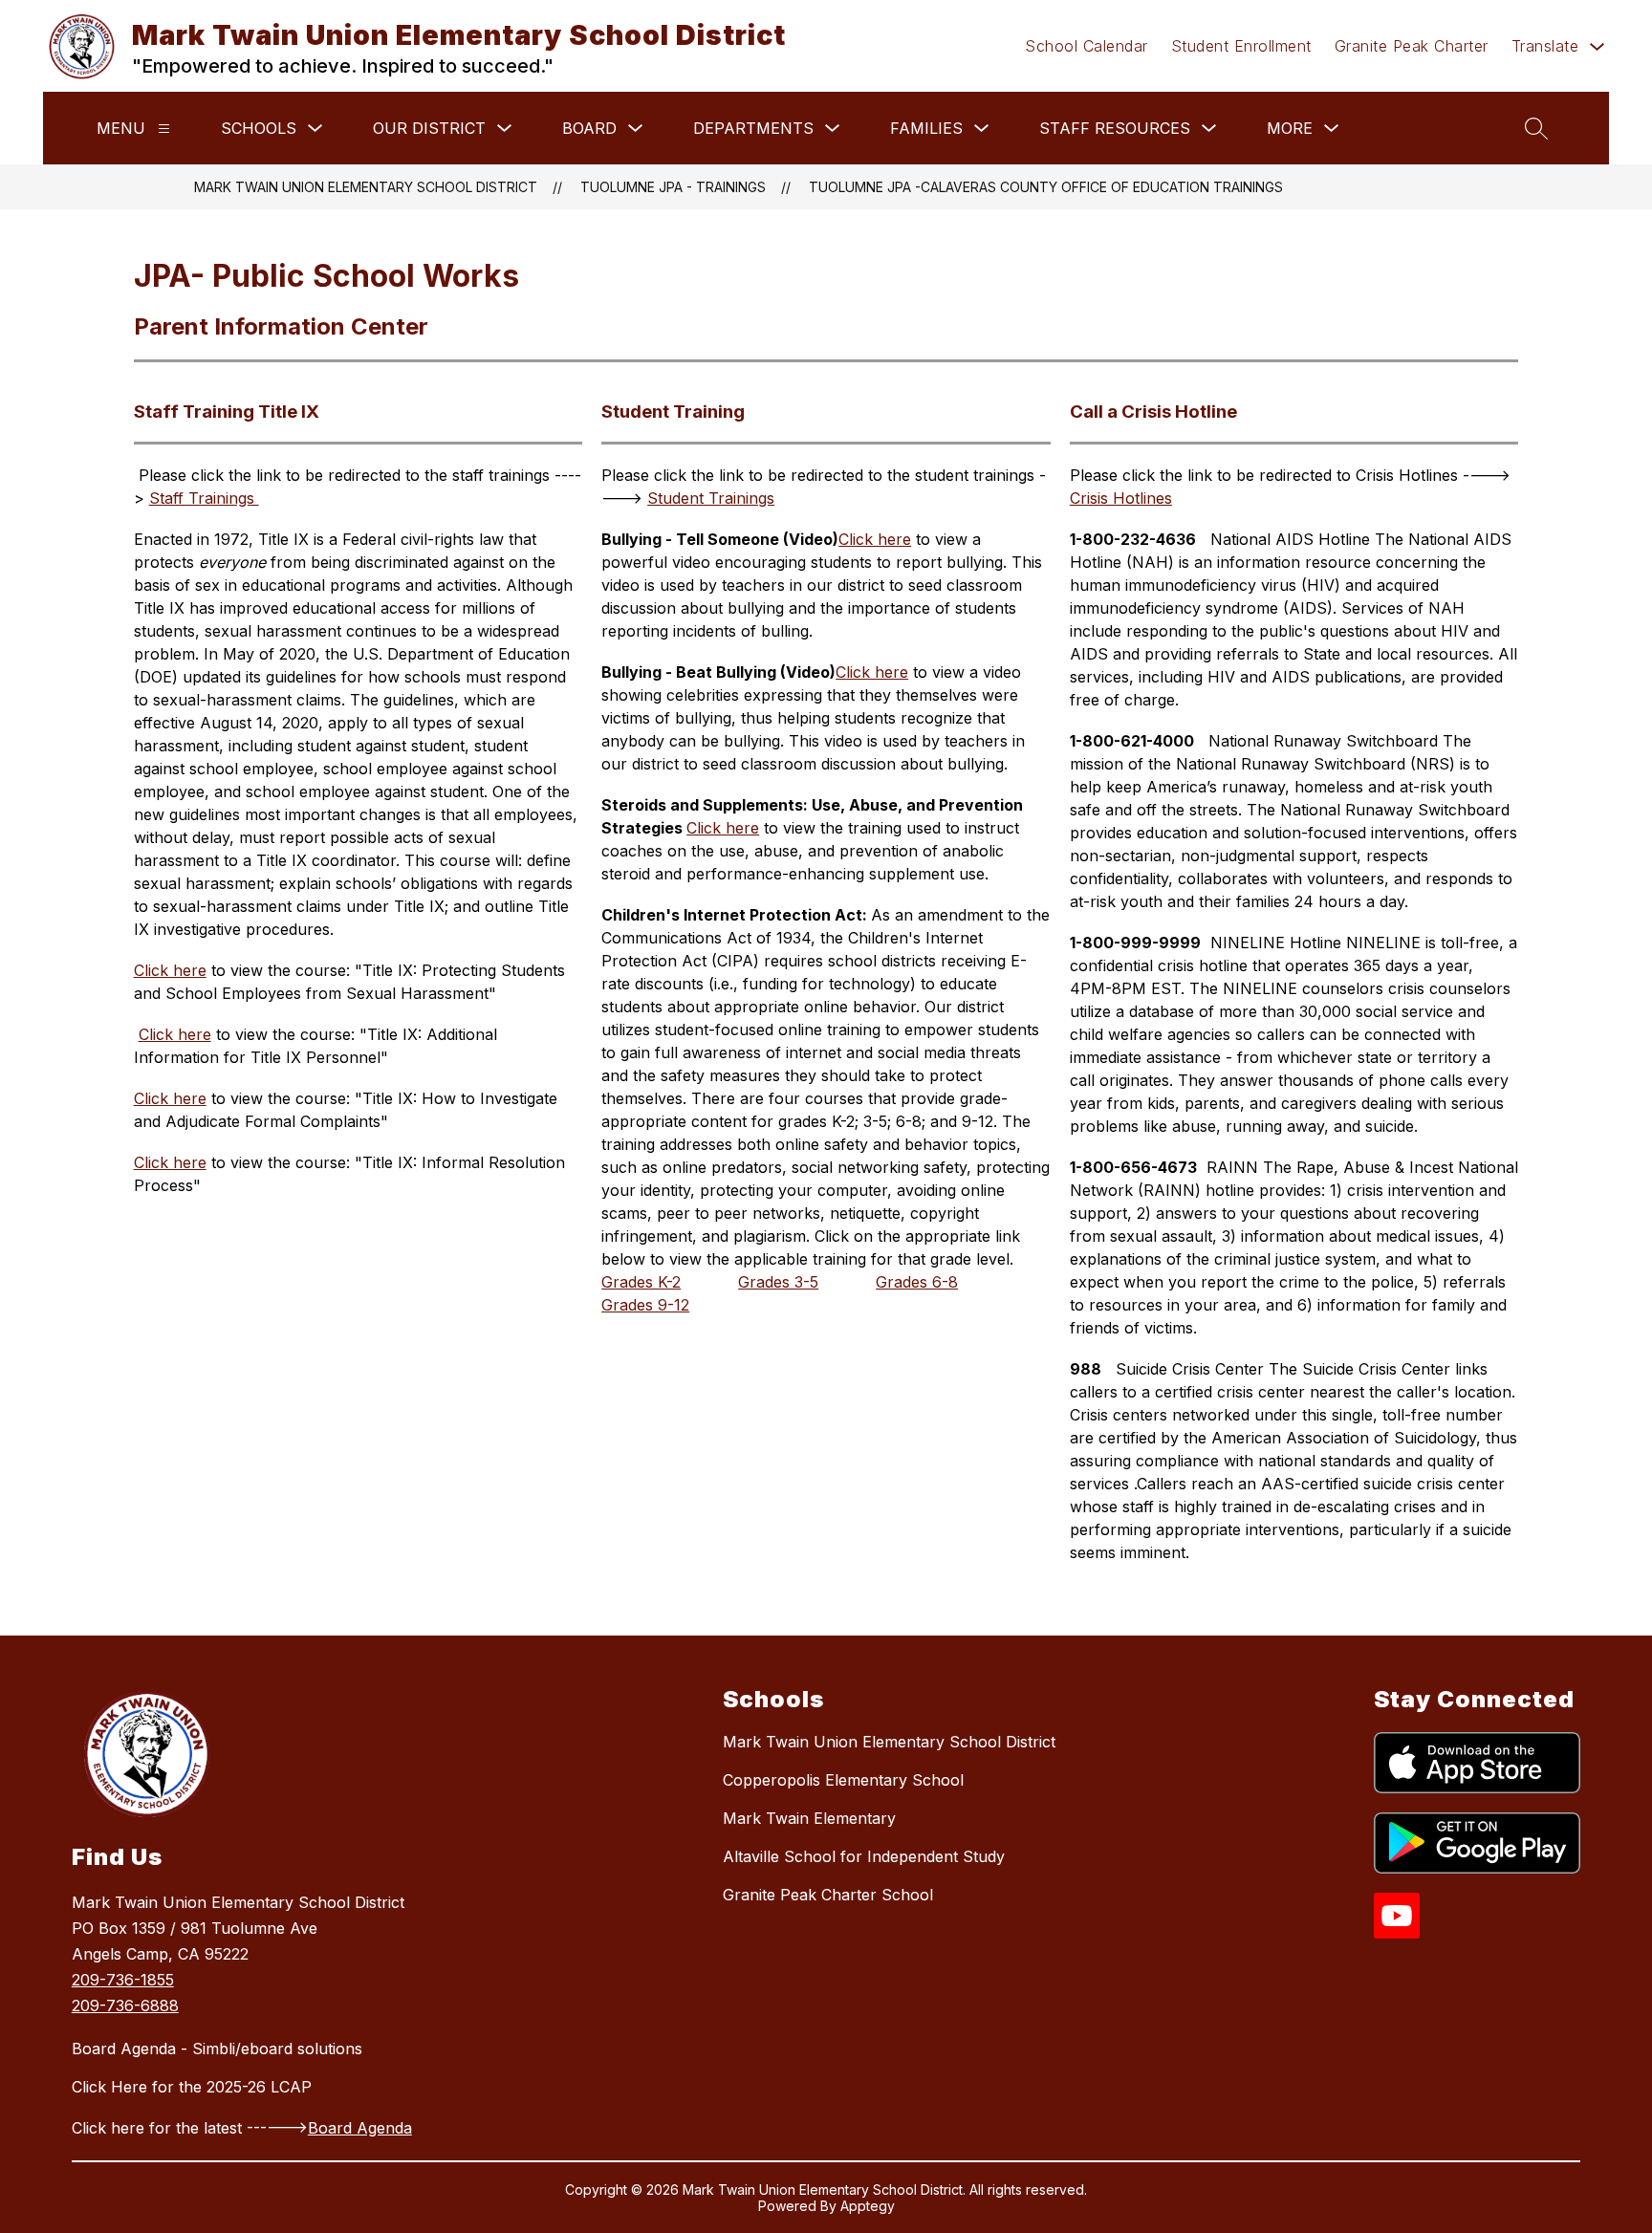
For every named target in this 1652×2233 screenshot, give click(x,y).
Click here (170, 970)
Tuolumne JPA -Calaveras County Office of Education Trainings (1046, 187)
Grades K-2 (641, 1282)
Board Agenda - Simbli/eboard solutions (217, 2049)
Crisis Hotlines (1121, 498)
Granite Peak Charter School (828, 1895)
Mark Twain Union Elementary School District (366, 187)
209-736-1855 (123, 1980)
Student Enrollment (1241, 46)
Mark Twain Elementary (809, 1818)
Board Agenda (360, 2128)
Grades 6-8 (917, 1282)
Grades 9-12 (645, 1305)
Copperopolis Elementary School (843, 1780)
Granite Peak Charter (1412, 46)
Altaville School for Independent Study (864, 1856)
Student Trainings (711, 498)
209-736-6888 (125, 2005)
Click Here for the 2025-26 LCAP (192, 2087)
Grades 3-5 (778, 1282)
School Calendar (1087, 46)
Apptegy (868, 2206)
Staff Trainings (204, 498)
